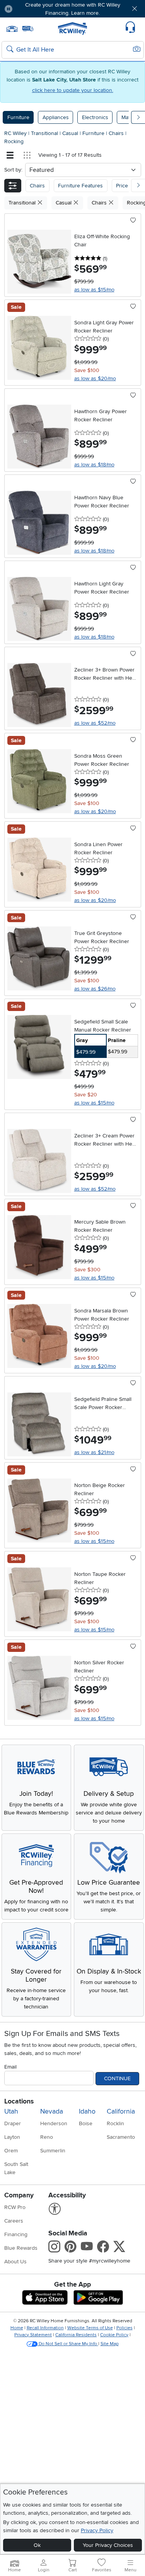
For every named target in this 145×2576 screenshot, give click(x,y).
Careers (14, 2221)
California (121, 2111)
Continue (117, 2078)
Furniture (18, 117)
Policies (125, 2328)
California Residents (76, 2335)
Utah (11, 2111)
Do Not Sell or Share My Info (68, 2344)
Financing (16, 2234)
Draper (13, 2123)
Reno (47, 2137)
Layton (12, 2137)
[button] (30, 9)
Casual (71, 133)
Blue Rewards (21, 2248)
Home (17, 2328)
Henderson (54, 2123)
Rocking (14, 141)
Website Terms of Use (90, 2328)
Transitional (45, 133)
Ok (37, 2545)
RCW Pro (15, 2207)
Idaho (87, 2111)
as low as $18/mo (94, 465)
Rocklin (115, 2123)
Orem (11, 2151)
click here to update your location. (73, 90)
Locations (19, 2101)
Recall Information (45, 2328)
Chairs (117, 133)
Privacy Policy (97, 2530)
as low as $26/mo (95, 989)
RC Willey (15, 133)
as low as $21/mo (94, 1452)
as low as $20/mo (95, 378)
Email (10, 2067)
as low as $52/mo (95, 723)
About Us (15, 2262)
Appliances (56, 117)
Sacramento (121, 2137)
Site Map (110, 2344)
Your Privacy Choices (108, 2545)
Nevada (52, 2111)
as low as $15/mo (94, 290)
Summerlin (53, 2151)
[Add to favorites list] (133, 221)
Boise (86, 2123)
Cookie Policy (114, 2335)
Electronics (95, 117)
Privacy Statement (33, 2335)
